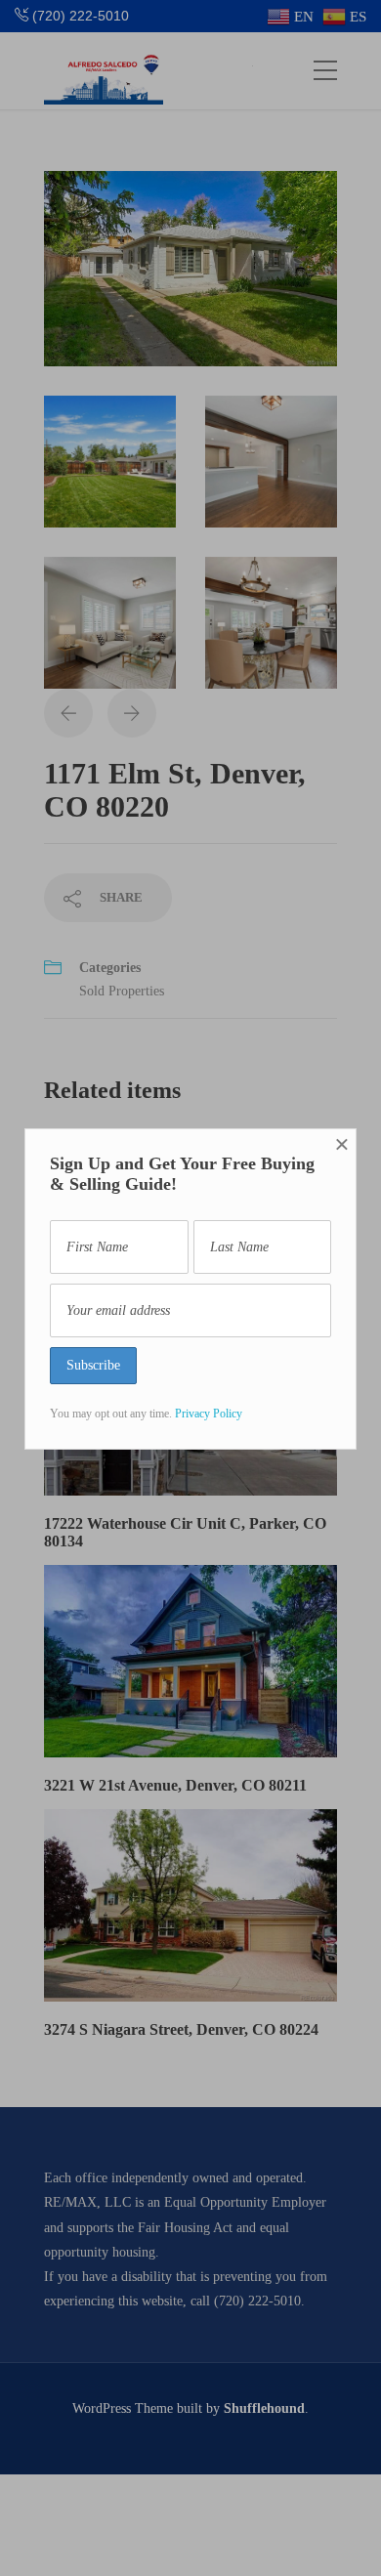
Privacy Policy (209, 1414)
